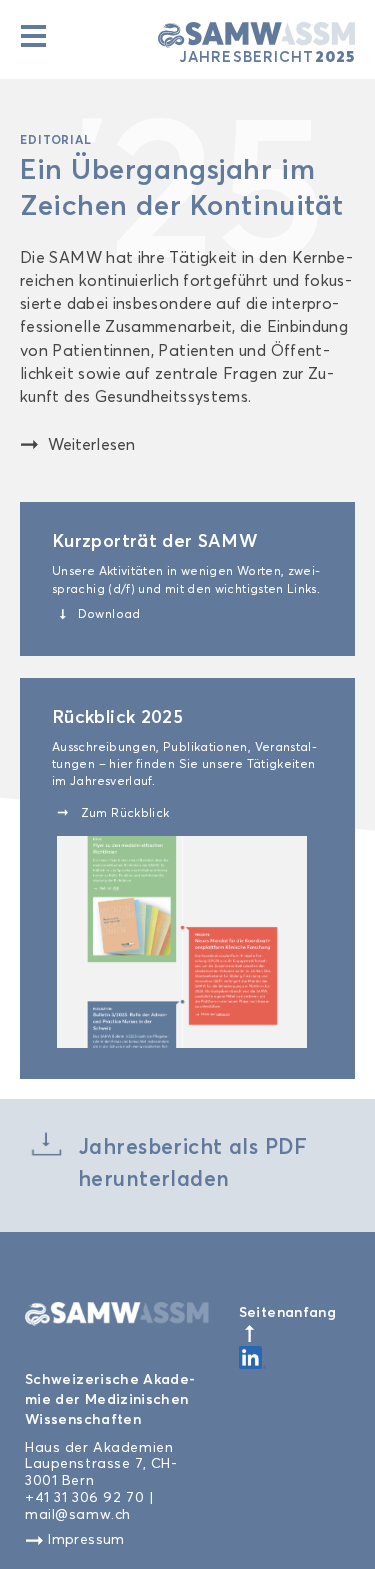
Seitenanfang (287, 1312)
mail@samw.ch (78, 1514)
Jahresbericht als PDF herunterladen (193, 1162)
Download (100, 614)
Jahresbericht (267, 55)
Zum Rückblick (113, 813)
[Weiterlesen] (35, 442)
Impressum (84, 1539)
